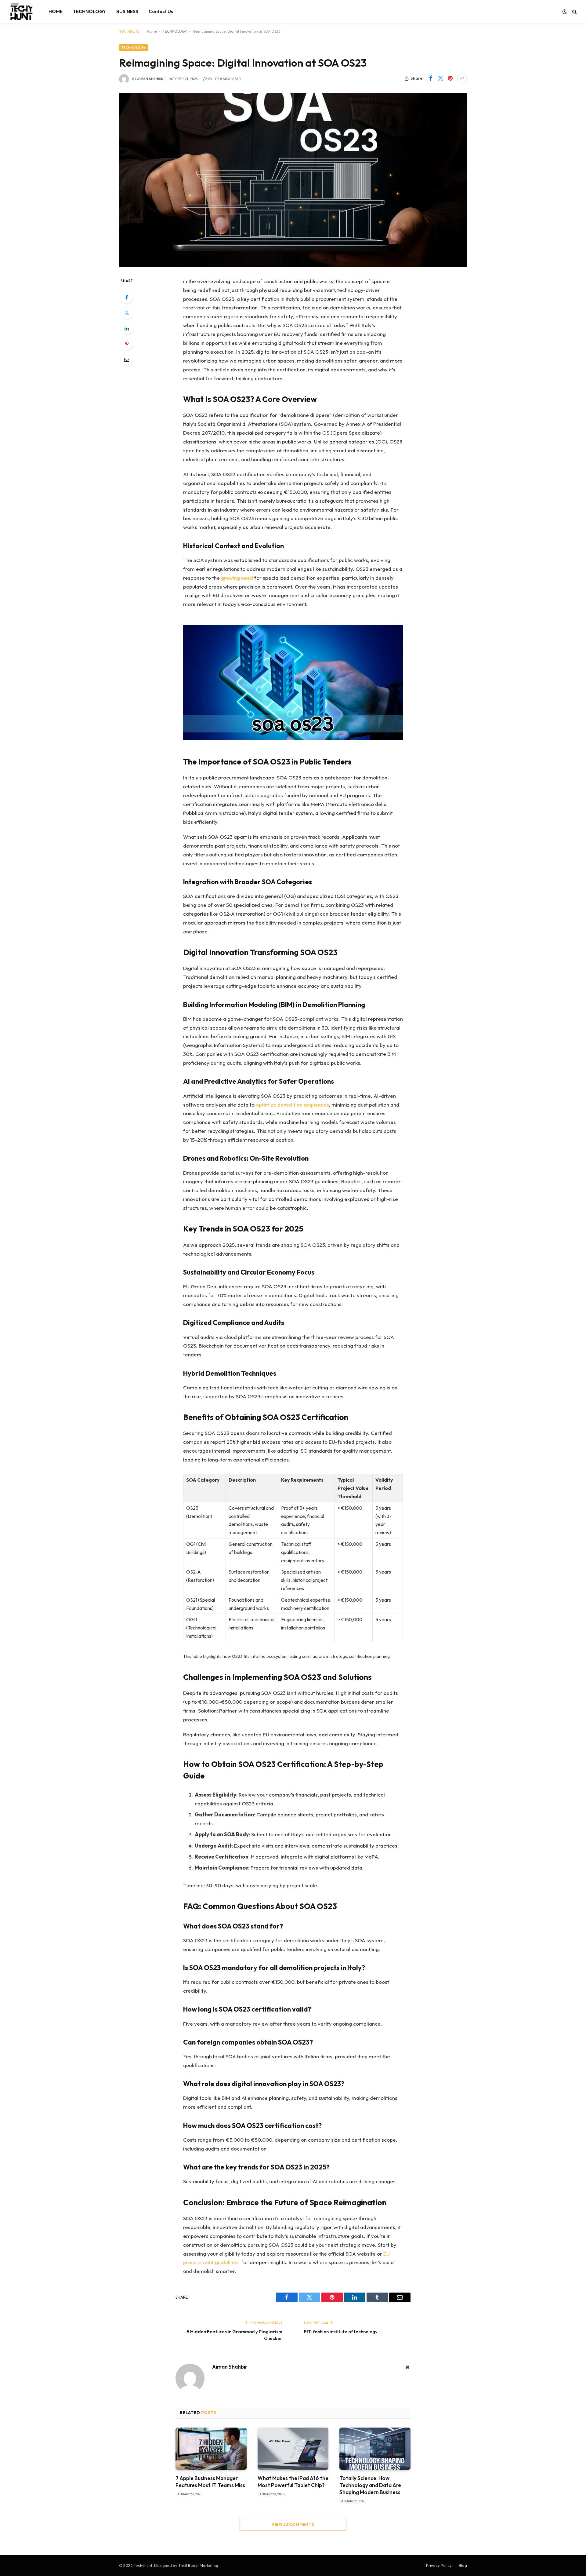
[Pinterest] (127, 344)
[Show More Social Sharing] (462, 78)
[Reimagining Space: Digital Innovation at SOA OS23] (293, 180)
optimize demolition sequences (292, 1105)
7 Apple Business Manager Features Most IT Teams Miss (210, 2482)
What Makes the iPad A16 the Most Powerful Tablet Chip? (293, 2482)
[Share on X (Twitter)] (440, 78)
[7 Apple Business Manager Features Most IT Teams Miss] (211, 2449)
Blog (463, 2565)
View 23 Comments (293, 2524)
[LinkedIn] (127, 328)
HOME (56, 11)
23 (210, 79)
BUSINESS (127, 11)
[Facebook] (127, 297)
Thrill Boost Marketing (198, 2565)
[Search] (574, 12)
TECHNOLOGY (89, 11)
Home (152, 31)
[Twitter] (127, 313)
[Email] (127, 359)
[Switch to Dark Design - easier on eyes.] (565, 12)
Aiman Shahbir (150, 79)
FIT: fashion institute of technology (341, 2332)
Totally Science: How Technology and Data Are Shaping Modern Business (370, 2485)
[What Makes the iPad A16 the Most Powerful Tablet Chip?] (293, 2449)
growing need (237, 578)
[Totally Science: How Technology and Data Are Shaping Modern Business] (375, 2449)
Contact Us (161, 11)
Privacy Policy (439, 2565)
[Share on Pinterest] (450, 78)
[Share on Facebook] (431, 78)
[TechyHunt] (21, 12)
